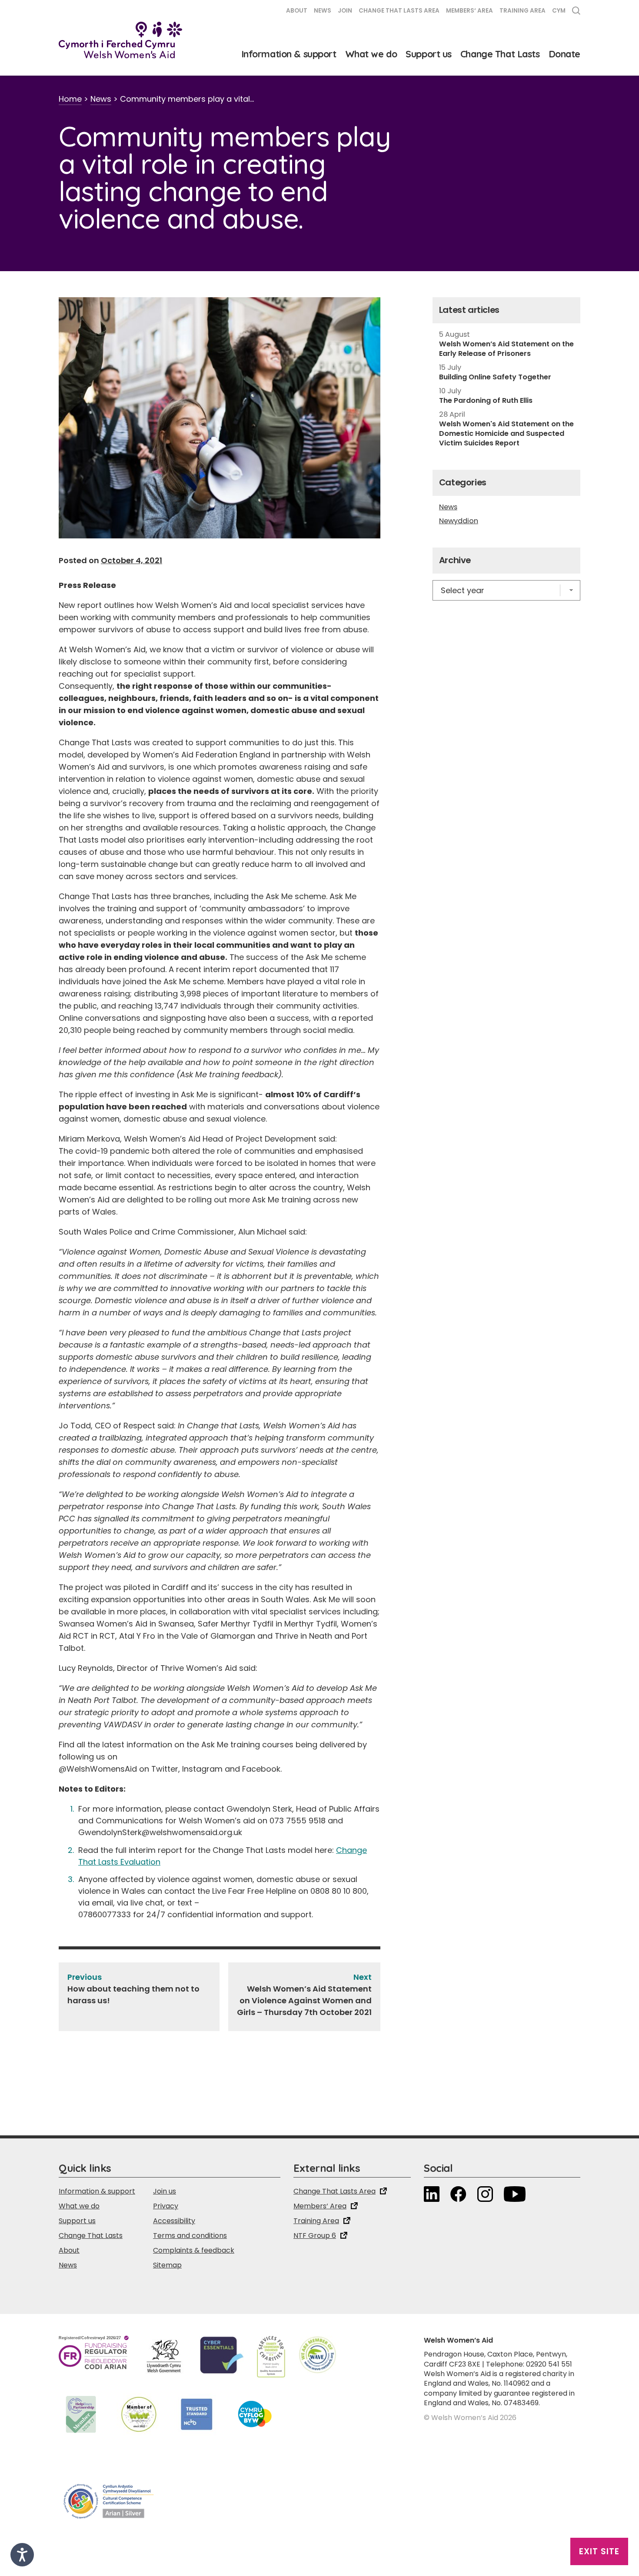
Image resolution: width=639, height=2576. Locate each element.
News (323, 11)
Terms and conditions (190, 2236)
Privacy (166, 2206)
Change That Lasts (500, 54)
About (297, 11)
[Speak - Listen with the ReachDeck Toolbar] (22, 2555)
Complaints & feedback (194, 2250)
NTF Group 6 (315, 2236)
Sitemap (167, 2265)
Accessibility (174, 2221)
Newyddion (459, 521)
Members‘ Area (469, 11)
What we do (371, 54)
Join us (165, 2191)
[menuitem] (559, 12)
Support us (429, 54)
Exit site (599, 2551)
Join (345, 11)
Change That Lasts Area (399, 11)
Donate (564, 54)
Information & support (289, 54)
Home (70, 99)
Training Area (523, 11)
